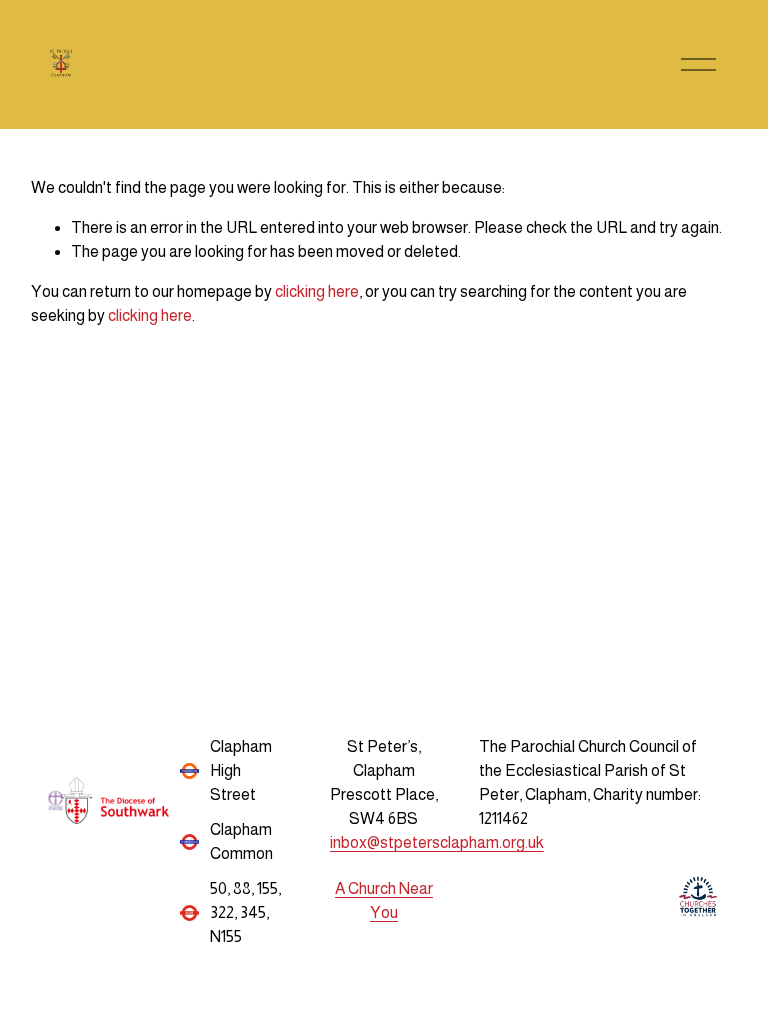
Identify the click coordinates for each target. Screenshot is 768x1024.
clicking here (317, 291)
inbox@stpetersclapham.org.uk (437, 842)
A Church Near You (384, 900)
